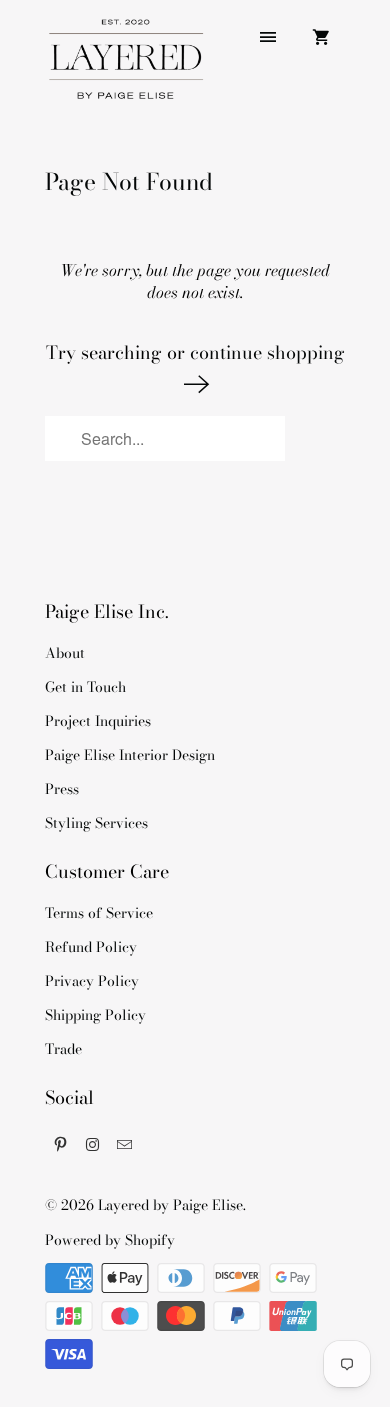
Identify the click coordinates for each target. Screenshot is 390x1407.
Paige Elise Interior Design (130, 755)
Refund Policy (91, 947)
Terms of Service (99, 913)
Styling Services (96, 823)
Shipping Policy (95, 1015)
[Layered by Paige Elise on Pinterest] (61, 1144)
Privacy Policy (92, 981)
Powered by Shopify (110, 1240)
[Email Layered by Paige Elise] (125, 1144)
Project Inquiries (98, 721)
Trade (63, 1049)
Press (62, 789)
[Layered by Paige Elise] (125, 67)
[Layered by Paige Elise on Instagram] (93, 1144)
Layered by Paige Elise (170, 1205)
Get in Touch (85, 687)
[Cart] (321, 37)
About (65, 653)
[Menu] (268, 37)
